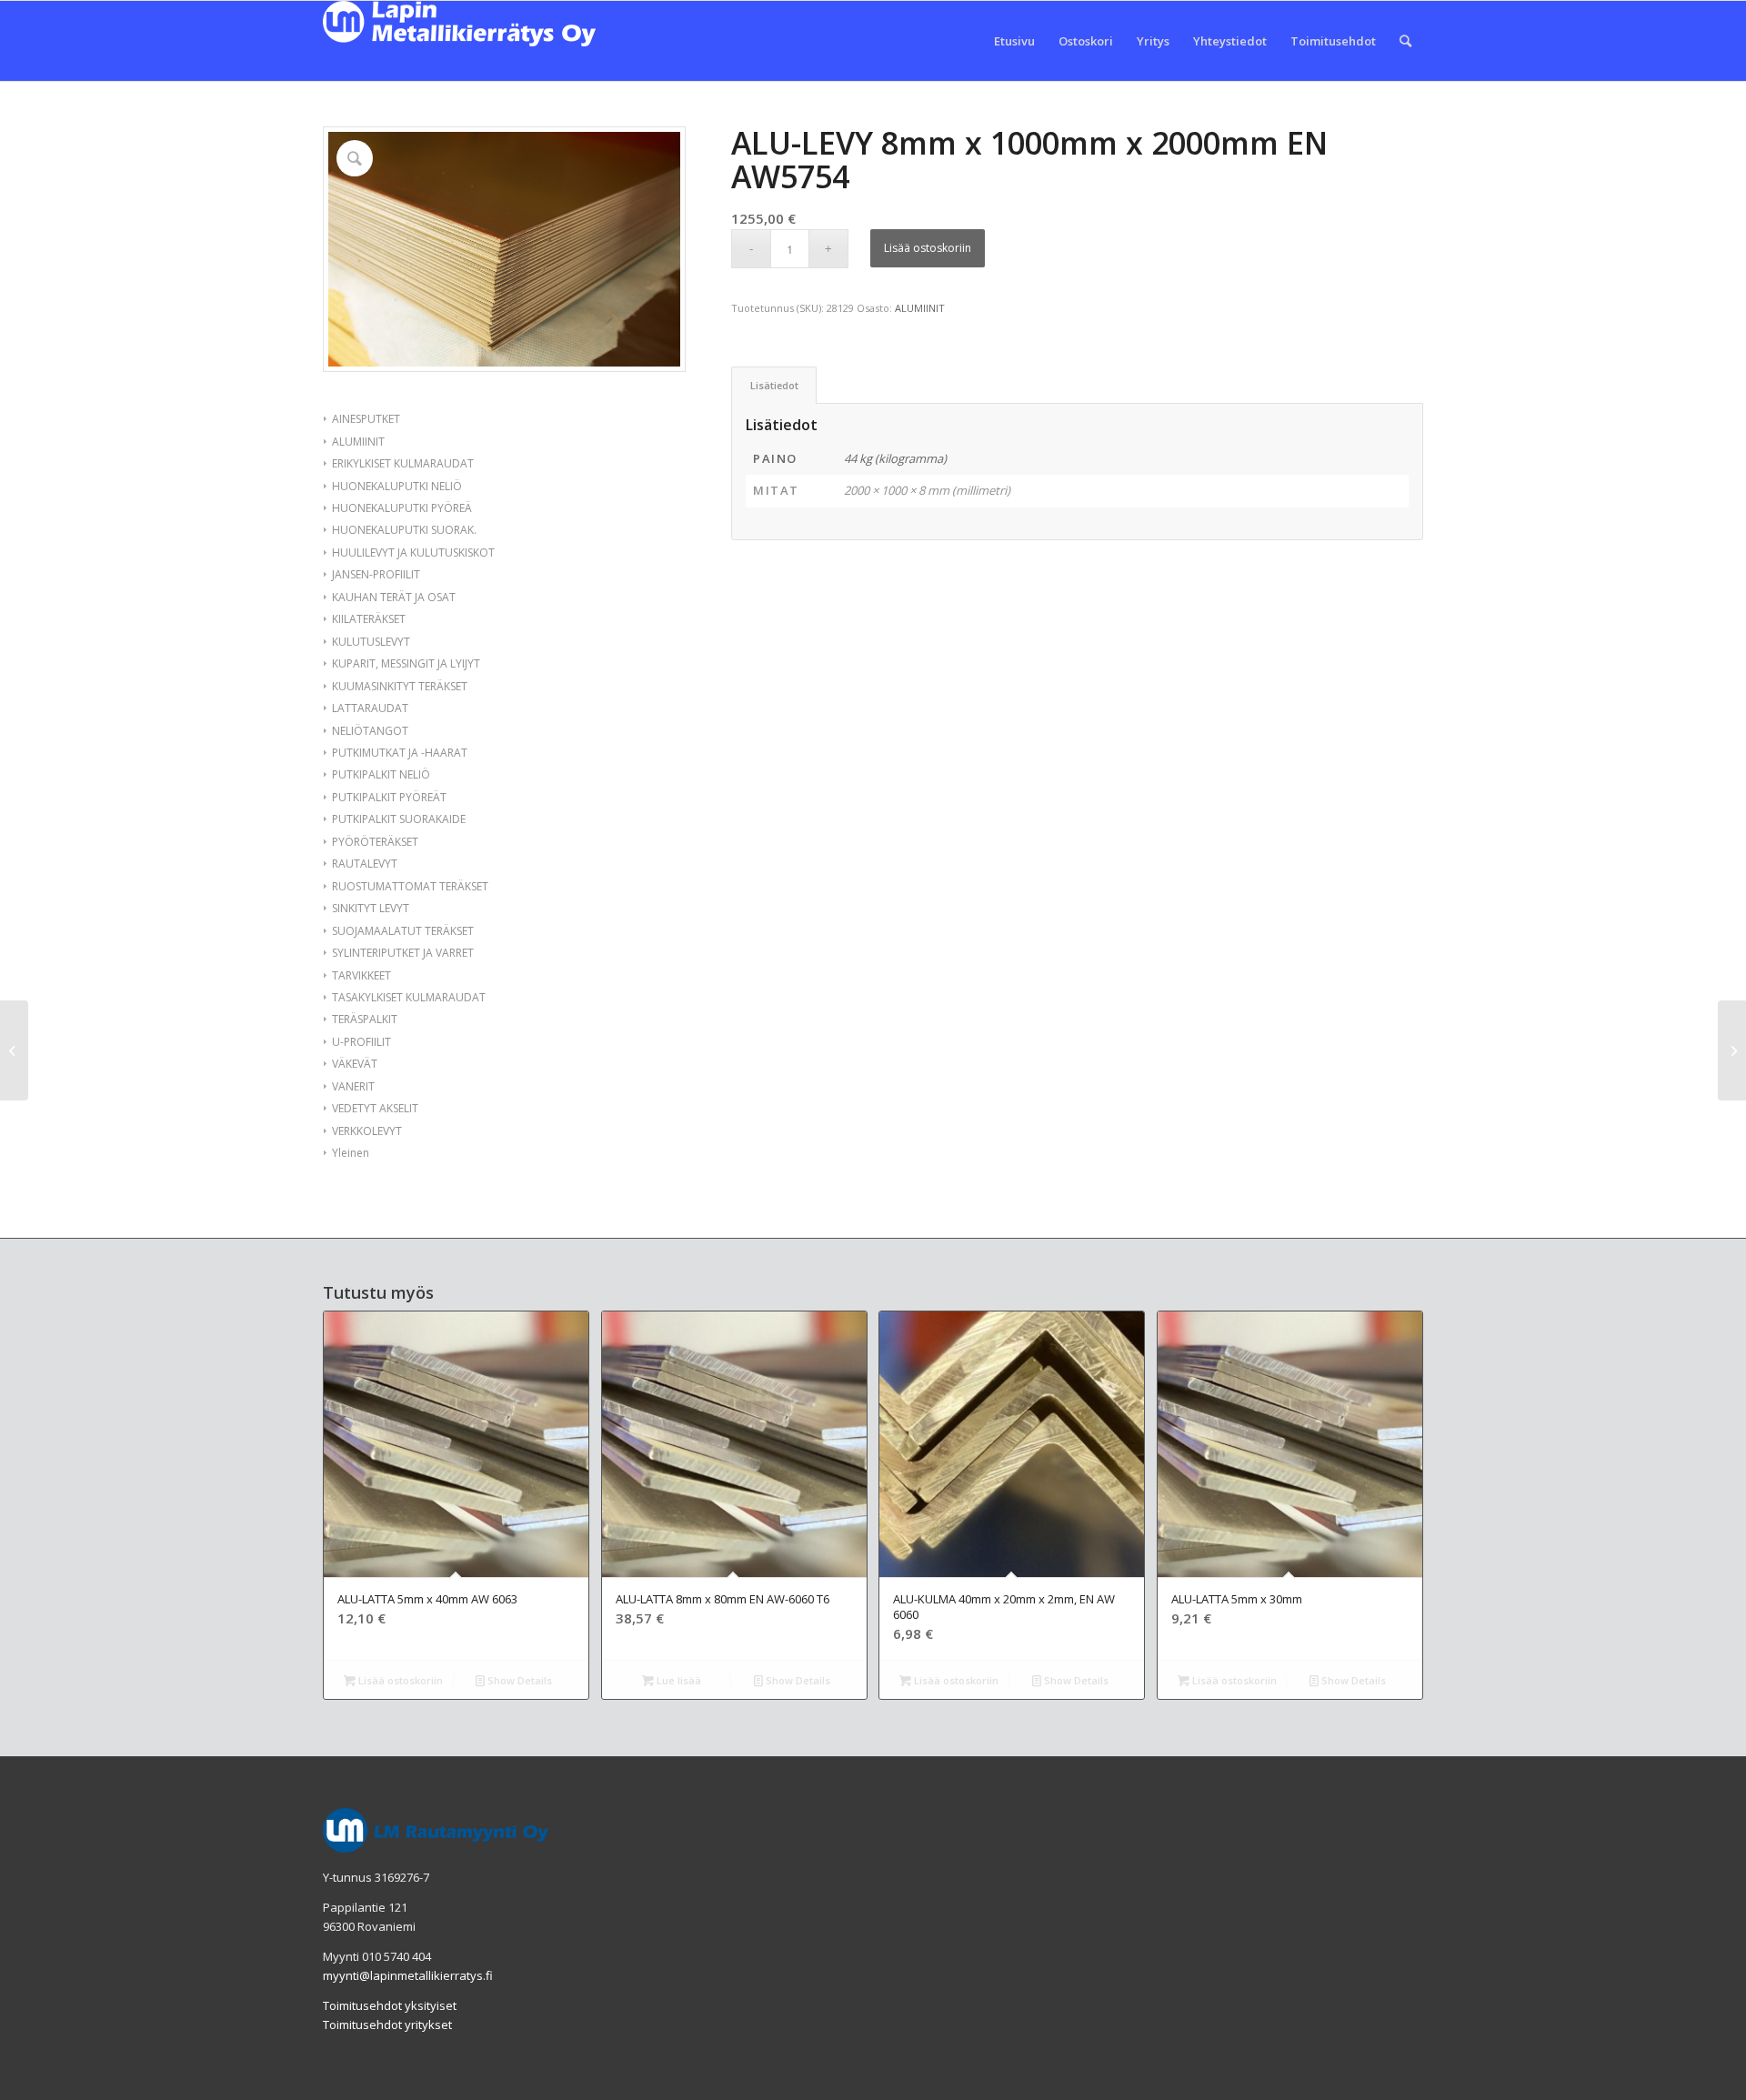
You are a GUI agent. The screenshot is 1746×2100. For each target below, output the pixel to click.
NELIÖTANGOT (370, 731)
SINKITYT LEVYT (371, 908)
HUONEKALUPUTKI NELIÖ (397, 486)
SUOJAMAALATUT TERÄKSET (403, 931)
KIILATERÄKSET (369, 619)
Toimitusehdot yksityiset (390, 2005)
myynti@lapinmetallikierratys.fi (408, 1975)
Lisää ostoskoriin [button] (399, 1680)
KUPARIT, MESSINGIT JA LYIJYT (406, 663)
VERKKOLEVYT (367, 1131)
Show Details (518, 1680)
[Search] (1405, 41)
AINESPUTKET (366, 419)
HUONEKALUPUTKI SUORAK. (404, 530)
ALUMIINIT (358, 442)
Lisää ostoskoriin (928, 248)
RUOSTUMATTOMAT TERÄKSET (410, 886)
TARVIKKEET (361, 975)
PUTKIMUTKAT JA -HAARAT (400, 753)
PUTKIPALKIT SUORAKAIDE (399, 819)
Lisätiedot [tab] (774, 385)
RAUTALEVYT (365, 864)
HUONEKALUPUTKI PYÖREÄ (402, 508)
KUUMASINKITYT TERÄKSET (400, 686)
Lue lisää (677, 1680)
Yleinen (351, 1153)
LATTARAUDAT (370, 708)
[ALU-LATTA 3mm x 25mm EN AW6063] (14, 1050)
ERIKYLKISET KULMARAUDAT (403, 463)
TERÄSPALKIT (365, 1019)
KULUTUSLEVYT (371, 642)
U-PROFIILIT (361, 1042)
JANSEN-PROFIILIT (376, 574)
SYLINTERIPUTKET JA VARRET (403, 953)
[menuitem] (1014, 41)
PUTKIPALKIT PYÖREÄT (389, 797)
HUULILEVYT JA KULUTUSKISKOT (413, 553)
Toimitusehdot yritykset (387, 2025)
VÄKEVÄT (355, 1064)
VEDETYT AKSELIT (375, 1108)
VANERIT (353, 1086)
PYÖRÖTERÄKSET (375, 842)
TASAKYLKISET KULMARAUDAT (409, 997)
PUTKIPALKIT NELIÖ (381, 774)
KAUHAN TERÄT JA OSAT (394, 597)
